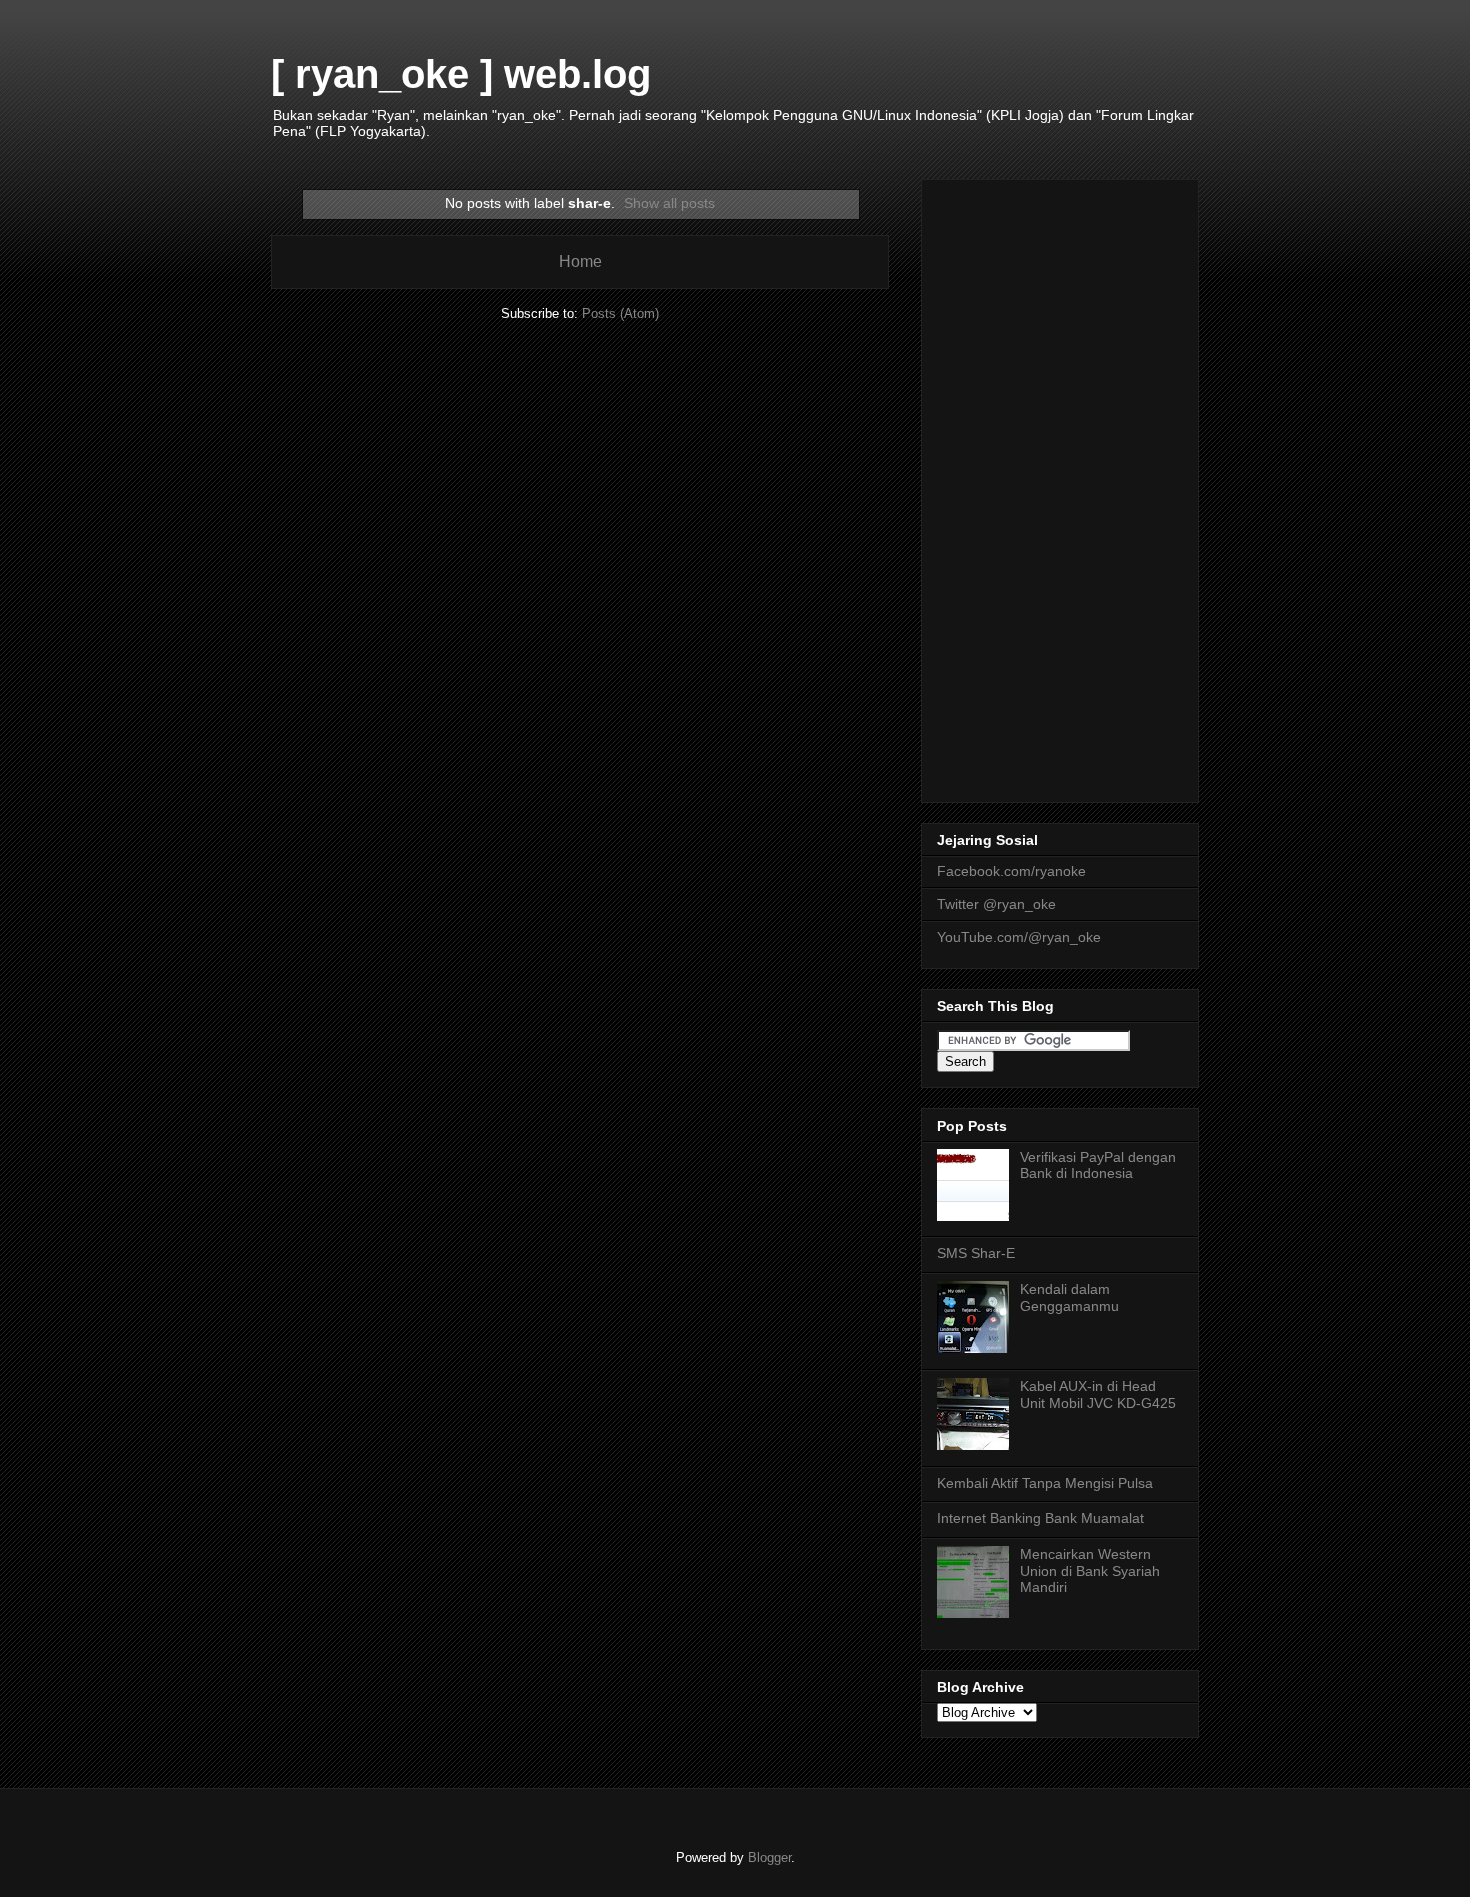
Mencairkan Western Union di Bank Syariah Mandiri (1090, 1571)
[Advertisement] (1060, 487)
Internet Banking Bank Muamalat (1040, 1518)
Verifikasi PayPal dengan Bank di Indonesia (1098, 1165)
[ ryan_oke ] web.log (461, 74)
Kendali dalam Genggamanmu (1069, 1297)
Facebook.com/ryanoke (1011, 871)
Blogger (769, 1857)
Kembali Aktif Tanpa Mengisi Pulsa (1045, 1483)
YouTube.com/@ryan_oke (1019, 937)
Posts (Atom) (620, 313)
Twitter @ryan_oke (996, 904)
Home (580, 261)
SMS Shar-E (976, 1253)
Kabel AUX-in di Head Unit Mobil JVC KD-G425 (1098, 1394)
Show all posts (669, 203)
